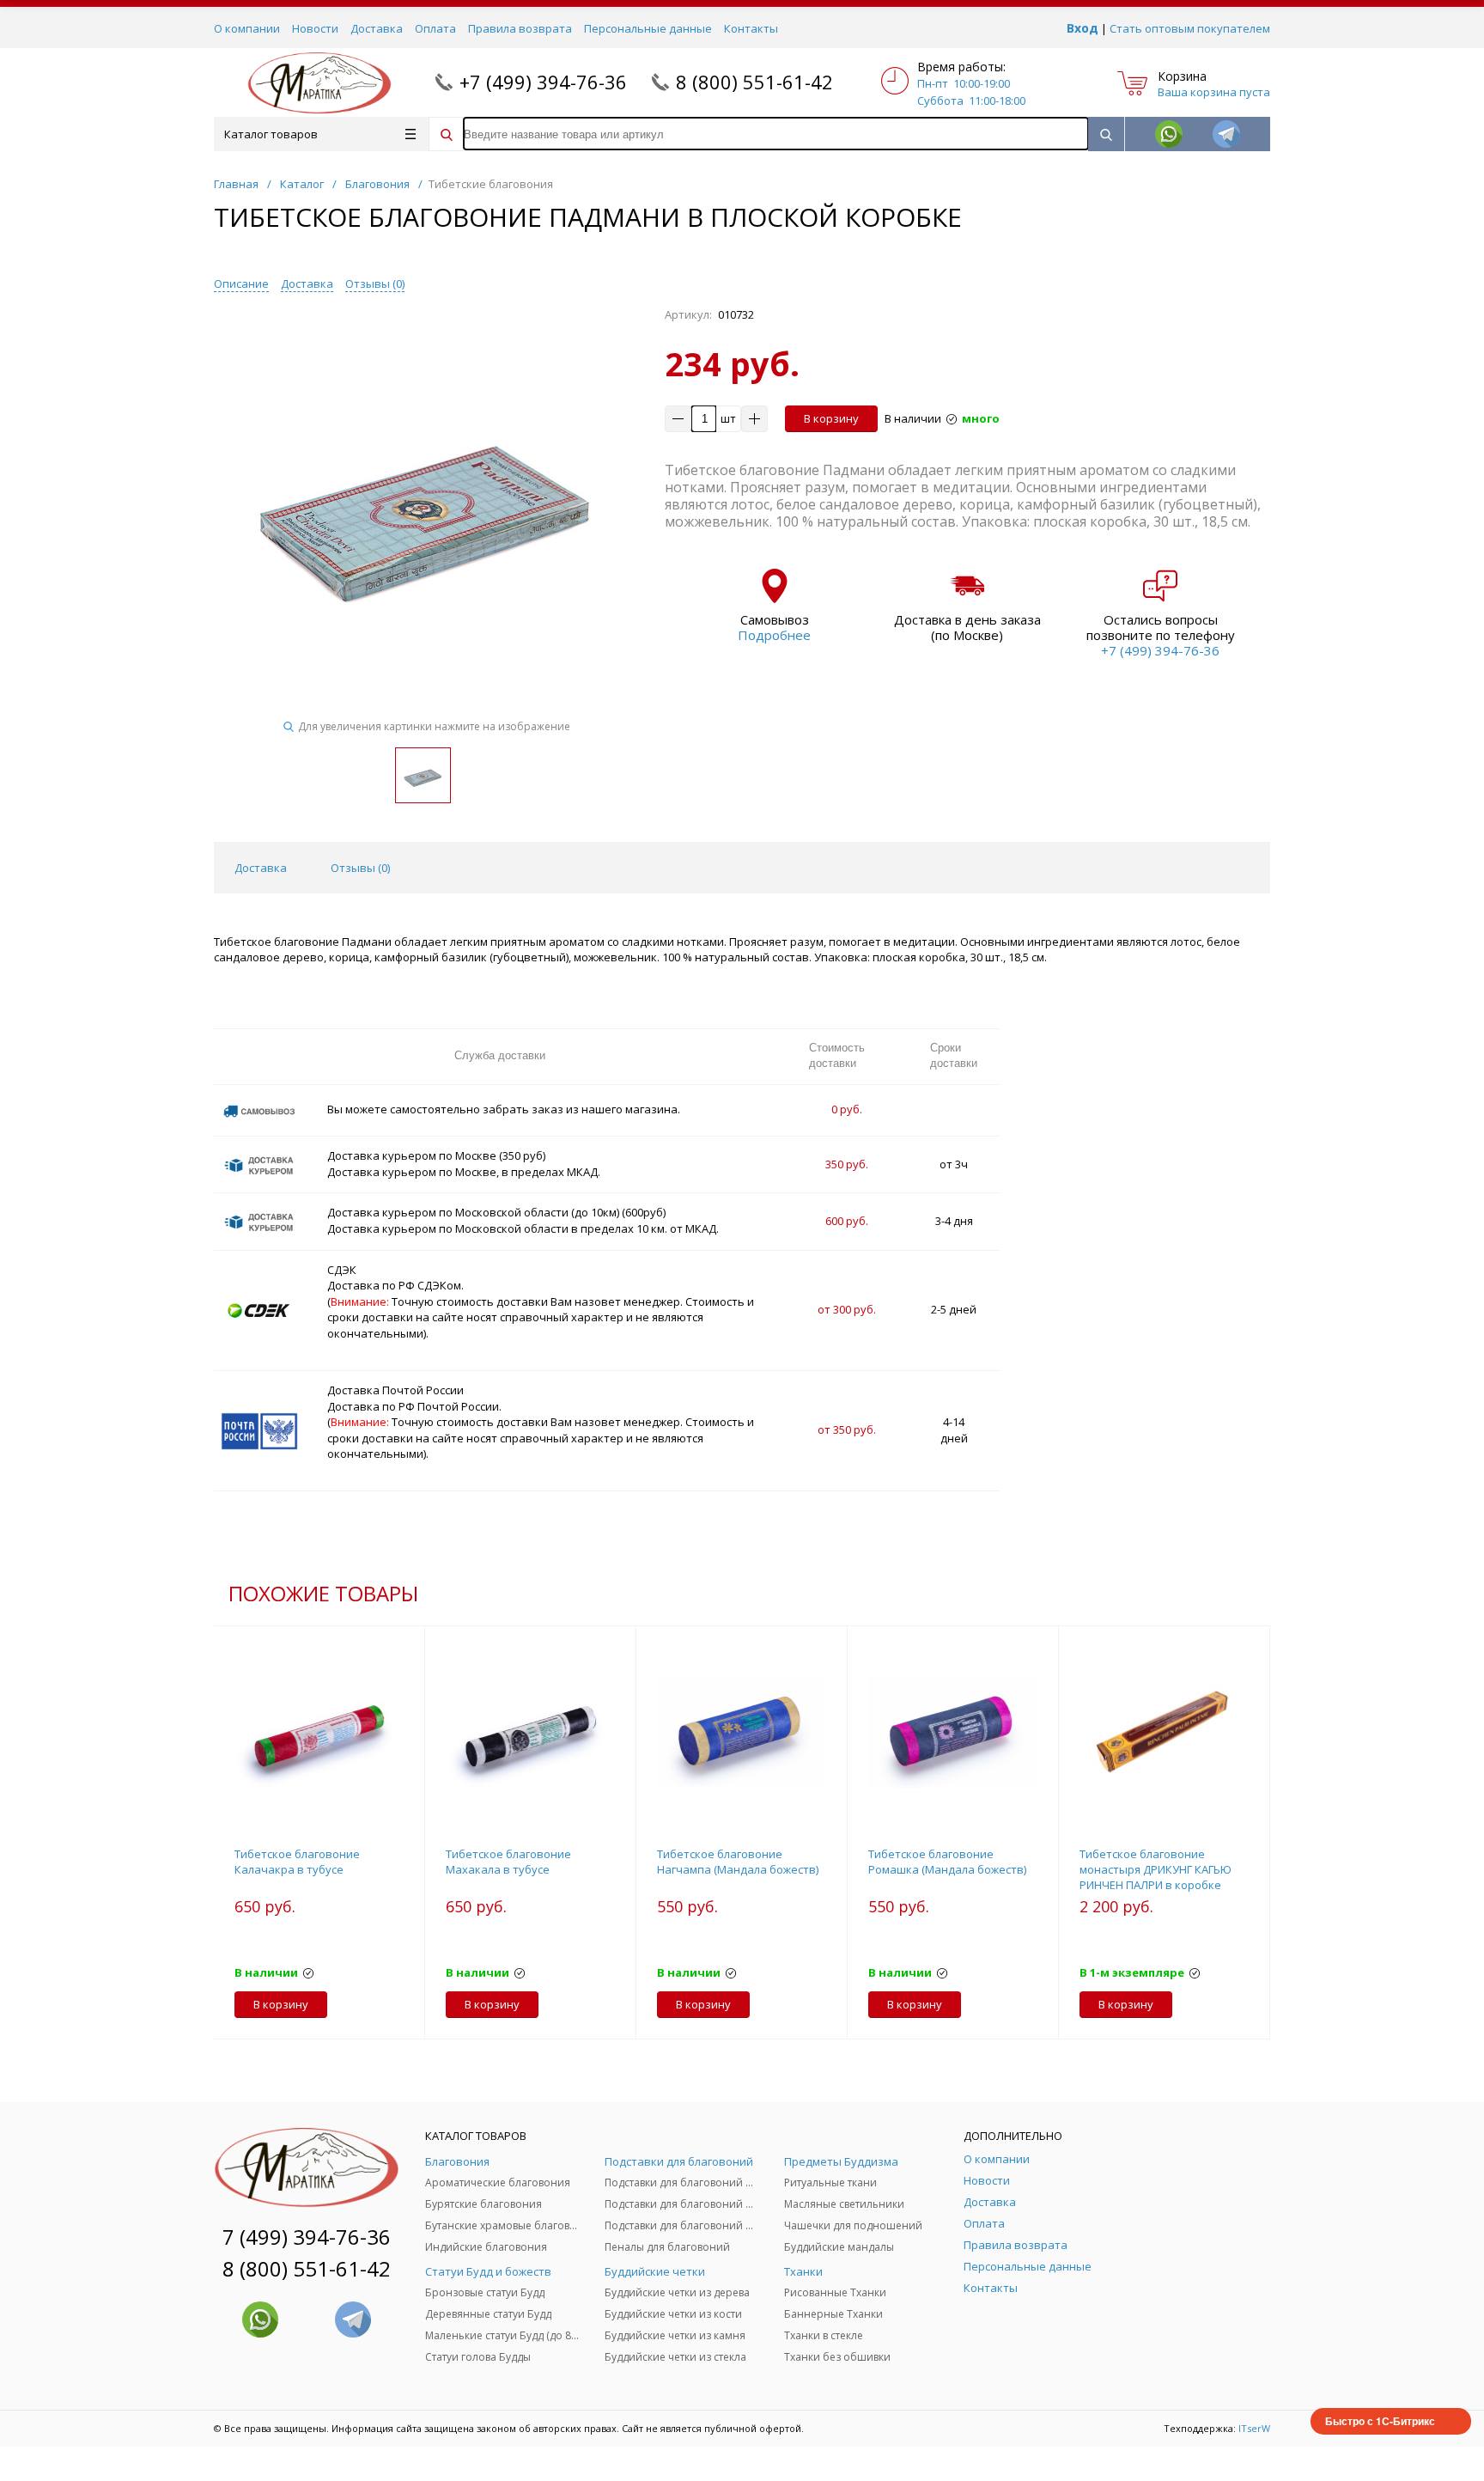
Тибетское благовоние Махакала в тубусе (508, 1862)
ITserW (1254, 2428)
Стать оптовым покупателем (1190, 28)
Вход (1083, 28)
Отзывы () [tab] (360, 868)
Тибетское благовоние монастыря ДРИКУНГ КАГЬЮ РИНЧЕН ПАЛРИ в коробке (1156, 1869)
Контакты (751, 28)
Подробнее (774, 635)
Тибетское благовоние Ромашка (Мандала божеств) (947, 1862)
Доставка (377, 28)
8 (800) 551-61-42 (754, 82)
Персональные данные (648, 28)
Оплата (435, 28)
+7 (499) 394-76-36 (543, 82)
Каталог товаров (271, 134)
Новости (315, 28)
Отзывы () (375, 283)
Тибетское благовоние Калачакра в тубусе (297, 1862)
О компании (247, 28)
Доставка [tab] (261, 868)
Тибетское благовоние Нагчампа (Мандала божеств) (738, 1862)
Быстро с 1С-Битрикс (1380, 2421)
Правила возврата (520, 28)
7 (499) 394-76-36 (307, 2237)
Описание (241, 283)
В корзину (831, 418)
